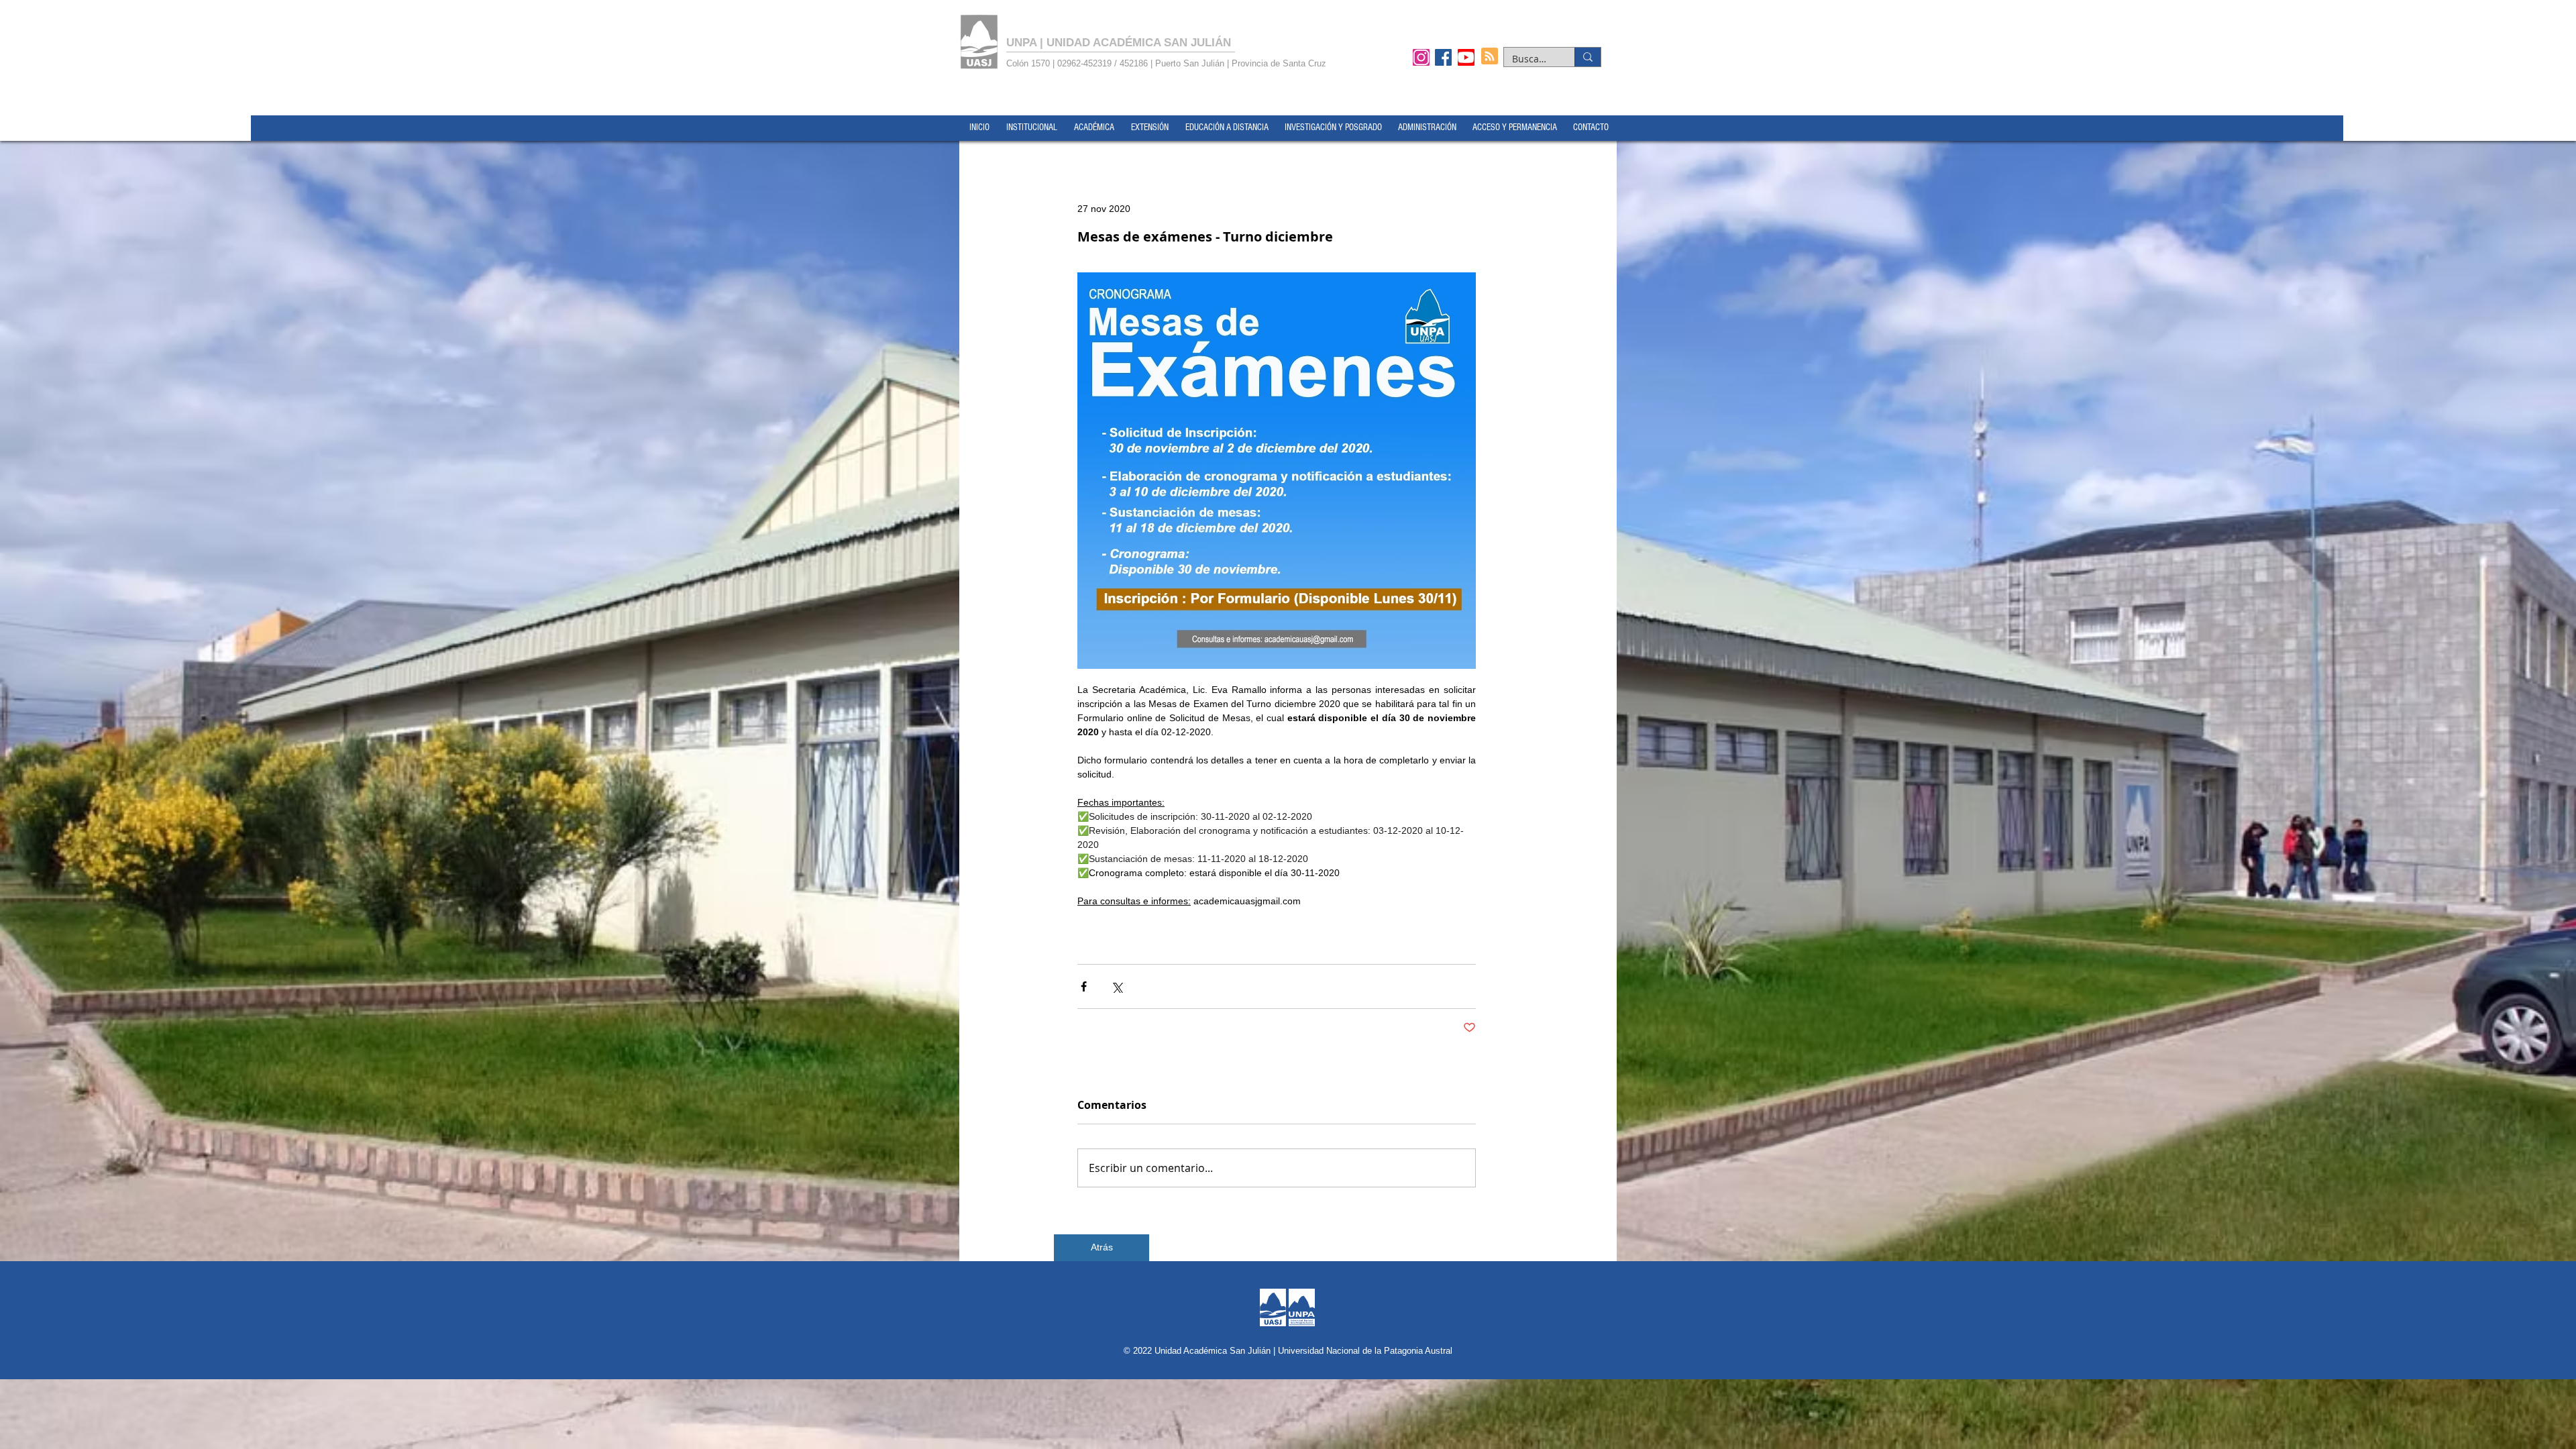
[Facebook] (1443, 57)
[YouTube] (1466, 57)
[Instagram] (1421, 57)
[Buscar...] (1588, 57)
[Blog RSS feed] (1490, 57)
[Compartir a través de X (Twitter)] (1117, 986)
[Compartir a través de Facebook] (1084, 986)
